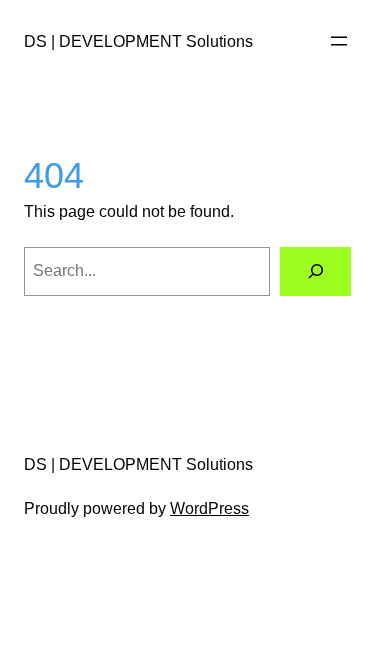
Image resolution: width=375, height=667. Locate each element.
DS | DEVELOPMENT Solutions (138, 41)
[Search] (315, 271)
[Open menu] (339, 41)
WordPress (209, 508)
